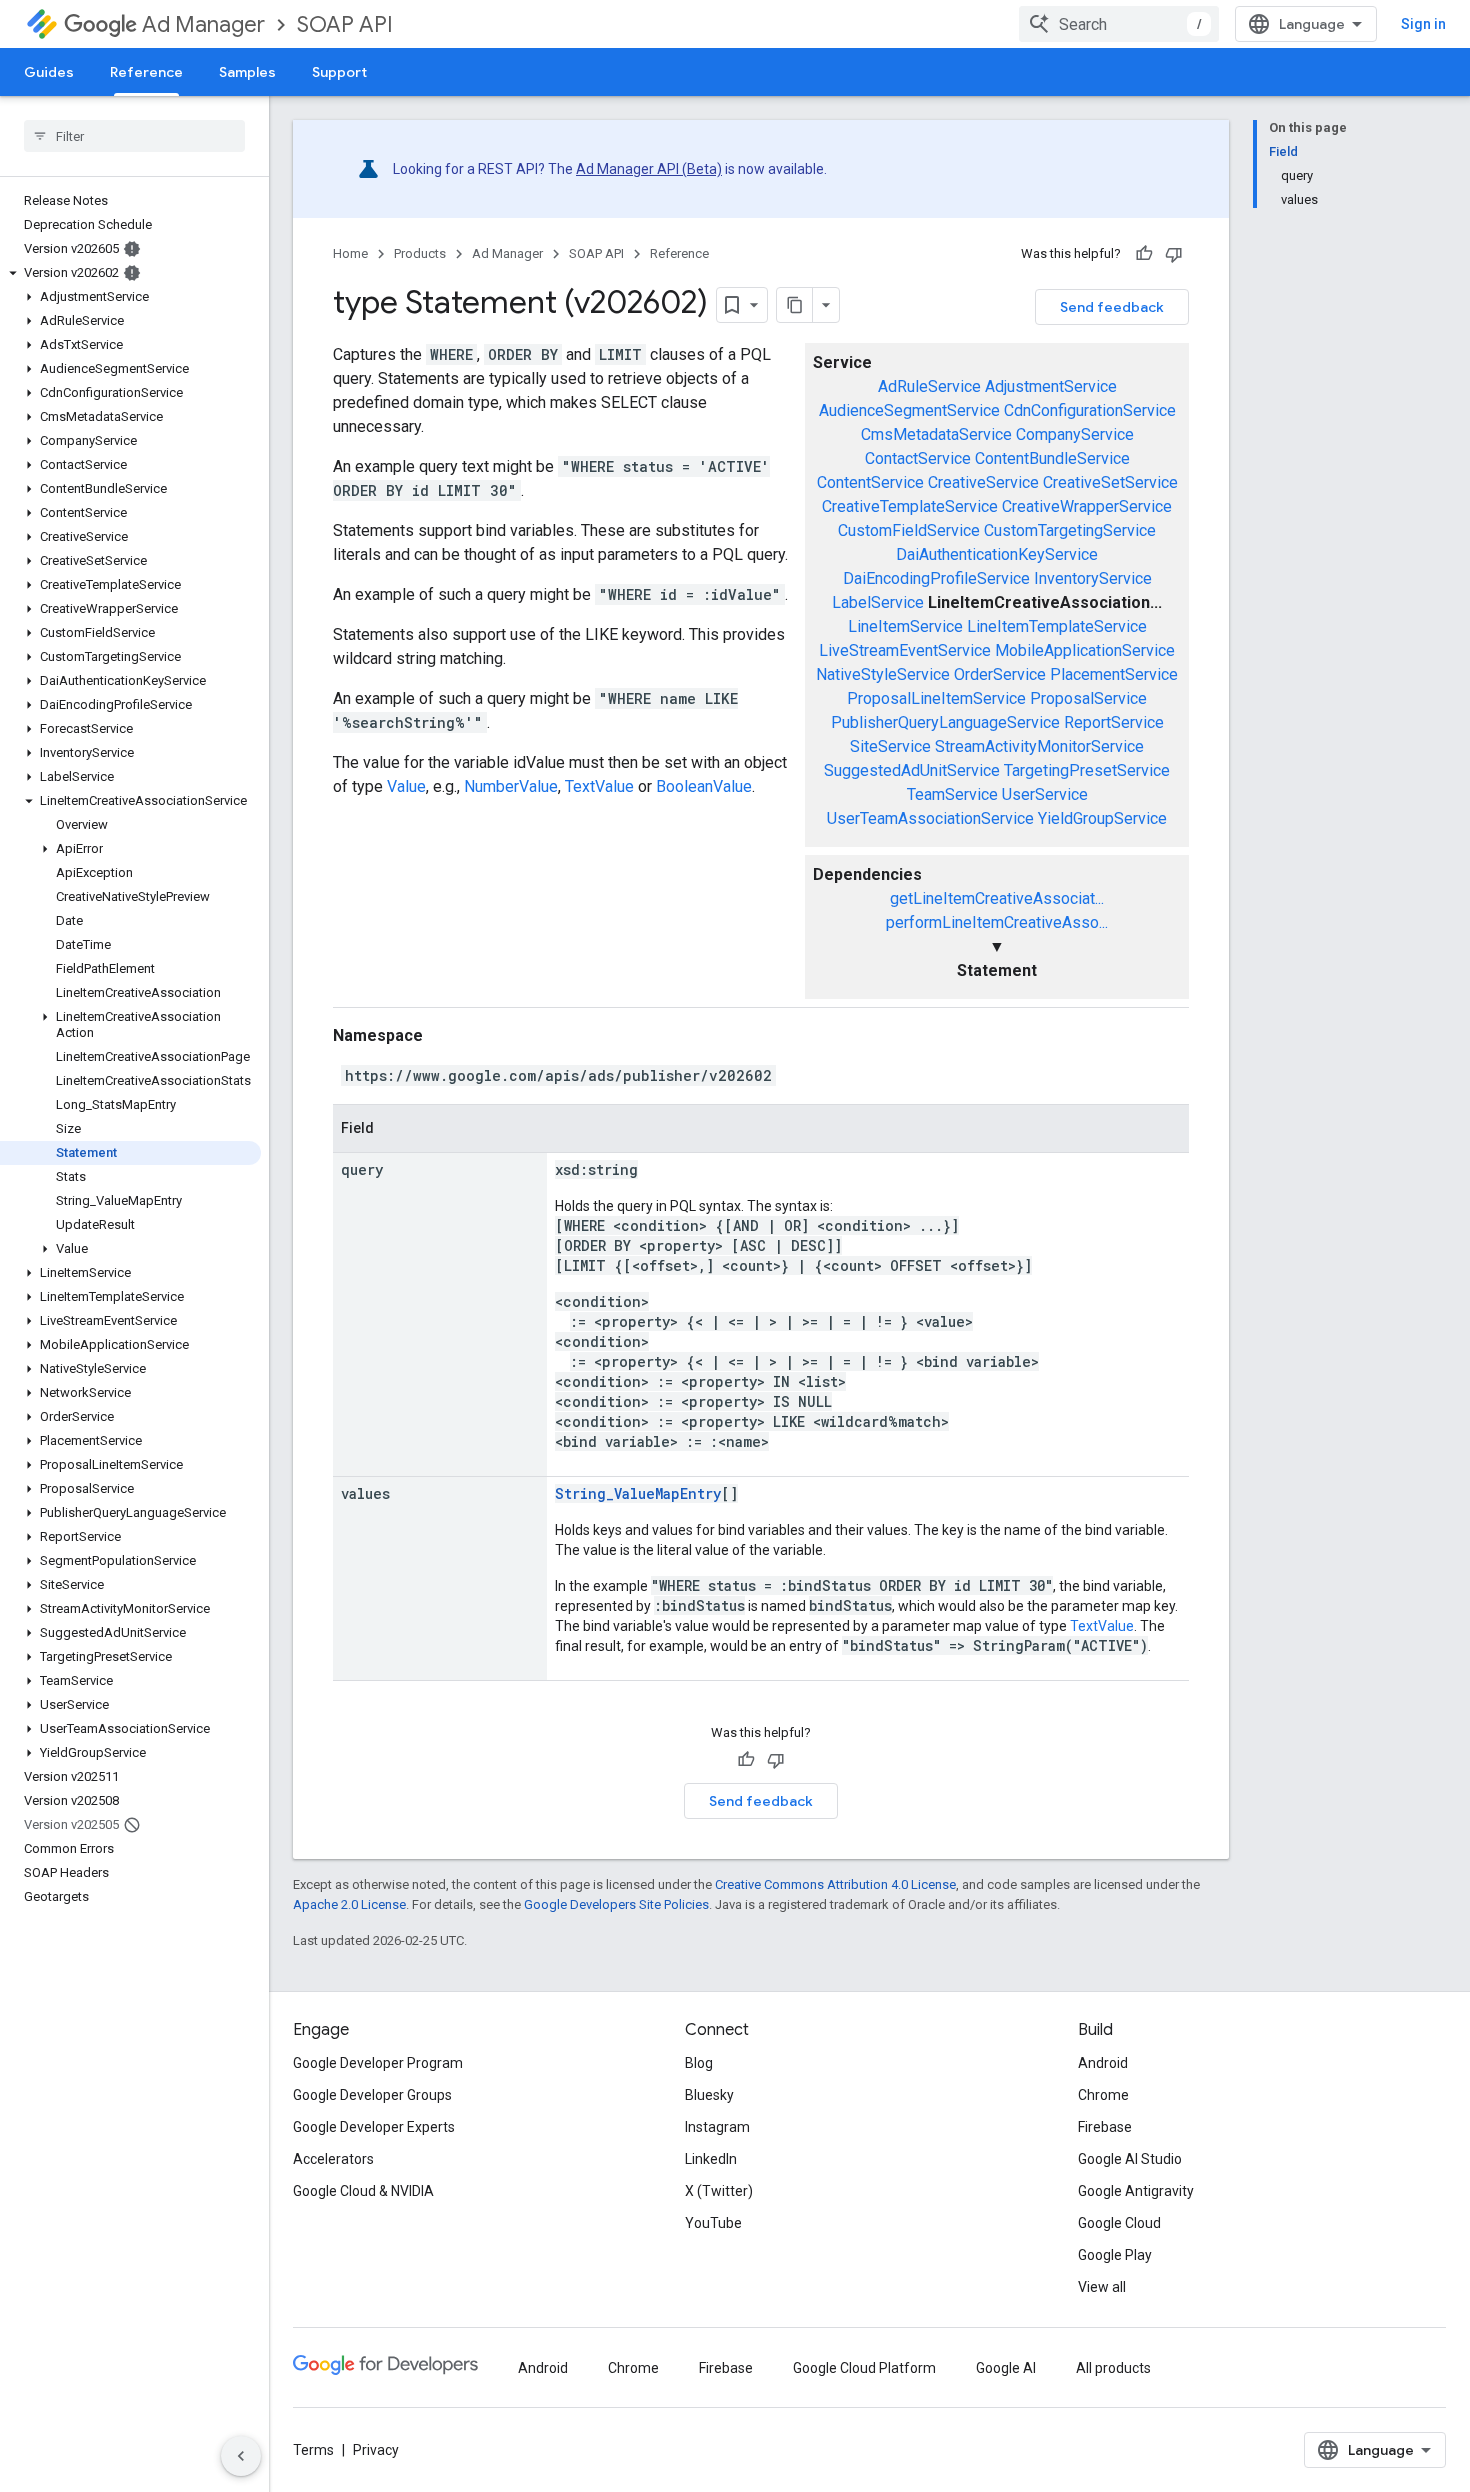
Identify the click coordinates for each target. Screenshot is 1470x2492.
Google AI (1006, 2368)
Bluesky (709, 2095)
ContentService (870, 482)
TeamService (952, 794)
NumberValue (511, 786)
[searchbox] (134, 136)
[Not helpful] (1174, 254)
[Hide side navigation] (241, 2456)
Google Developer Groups (372, 2095)
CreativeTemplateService (910, 506)
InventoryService (1093, 578)
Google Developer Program (378, 2063)
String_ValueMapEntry (638, 1493)
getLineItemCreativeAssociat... (997, 898)
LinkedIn (711, 2159)
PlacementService (1114, 674)
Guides (49, 72)
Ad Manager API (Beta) (649, 169)
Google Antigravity (1136, 2191)
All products (1113, 2368)
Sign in (1423, 24)
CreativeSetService (1110, 482)
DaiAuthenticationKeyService (997, 554)
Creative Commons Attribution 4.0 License (835, 1884)
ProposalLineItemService (936, 698)
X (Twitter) (719, 2191)
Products (420, 253)
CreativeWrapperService (1087, 506)
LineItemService (905, 626)
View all (1102, 2287)
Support (339, 72)
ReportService (1114, 722)
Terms (313, 2450)
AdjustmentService (1051, 386)
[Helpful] (1144, 254)
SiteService (890, 746)
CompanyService (1075, 434)
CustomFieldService (909, 530)
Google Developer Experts (374, 2127)
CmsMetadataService (936, 434)
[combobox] (1119, 24)
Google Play (1115, 2255)
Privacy (376, 2450)
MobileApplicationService (1085, 650)
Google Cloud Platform (864, 2368)
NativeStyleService (883, 674)
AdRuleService (929, 386)
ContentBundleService (1052, 458)
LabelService (878, 602)
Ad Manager (203, 24)
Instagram (717, 2127)
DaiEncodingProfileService (936, 578)
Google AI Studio (1130, 2159)
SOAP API (345, 24)
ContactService (918, 458)
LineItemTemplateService (1057, 626)
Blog (699, 2063)
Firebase (1105, 2127)
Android (1103, 2063)
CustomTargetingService (1070, 530)
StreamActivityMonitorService (1039, 746)
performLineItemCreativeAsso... (997, 922)
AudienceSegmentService (909, 410)
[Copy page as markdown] (795, 305)
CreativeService (983, 482)
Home (350, 253)
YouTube (713, 2223)
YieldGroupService (1102, 818)
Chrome (1103, 2095)
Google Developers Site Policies (616, 1904)
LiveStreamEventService (905, 650)
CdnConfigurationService (1090, 410)
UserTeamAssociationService (930, 818)
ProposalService (1088, 698)
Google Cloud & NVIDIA (363, 2191)
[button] (130, 273)
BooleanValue (704, 786)
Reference (146, 72)
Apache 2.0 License (349, 1904)
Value (406, 786)
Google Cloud (1119, 2223)
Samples (247, 72)
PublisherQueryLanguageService (945, 722)
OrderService (1000, 674)
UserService (1045, 794)
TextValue (599, 786)
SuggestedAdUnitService (912, 770)
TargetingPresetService (1087, 770)
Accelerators (333, 2159)
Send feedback (1112, 307)
